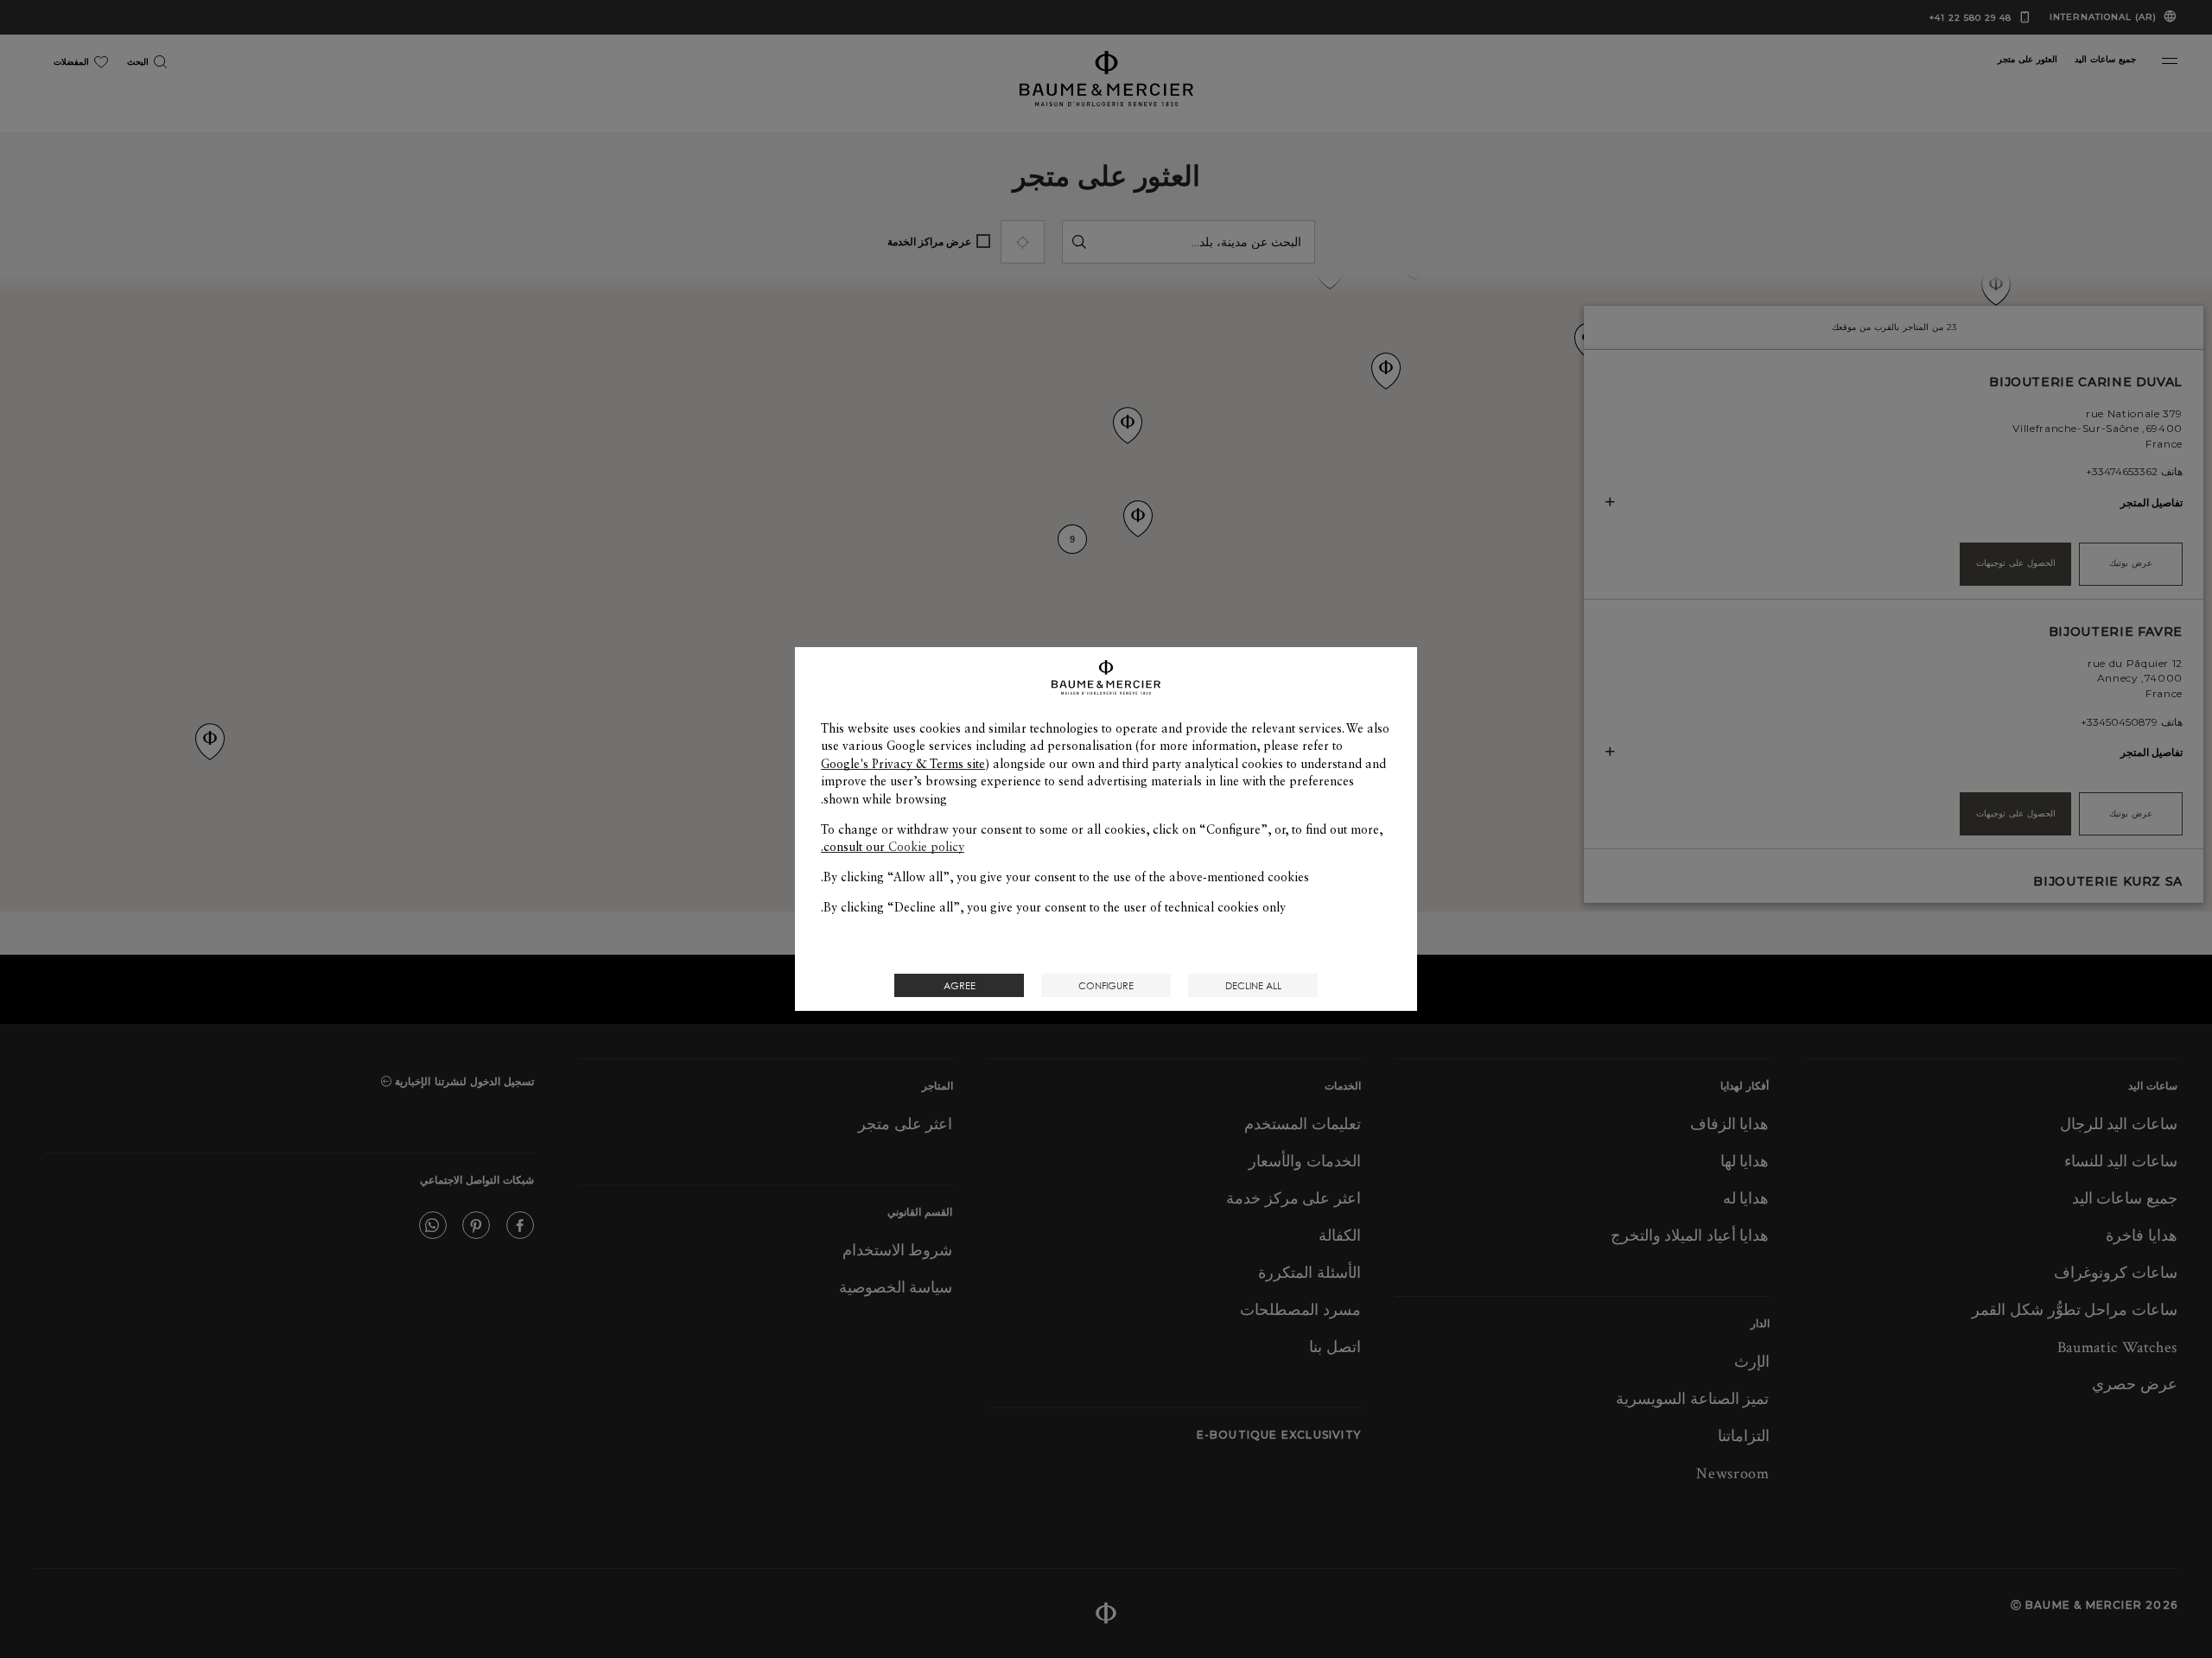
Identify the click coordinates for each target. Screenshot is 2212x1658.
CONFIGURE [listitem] (1106, 985)
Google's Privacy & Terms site (903, 764)
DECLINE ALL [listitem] (1253, 985)
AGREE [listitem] (960, 985)
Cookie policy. (893, 847)
